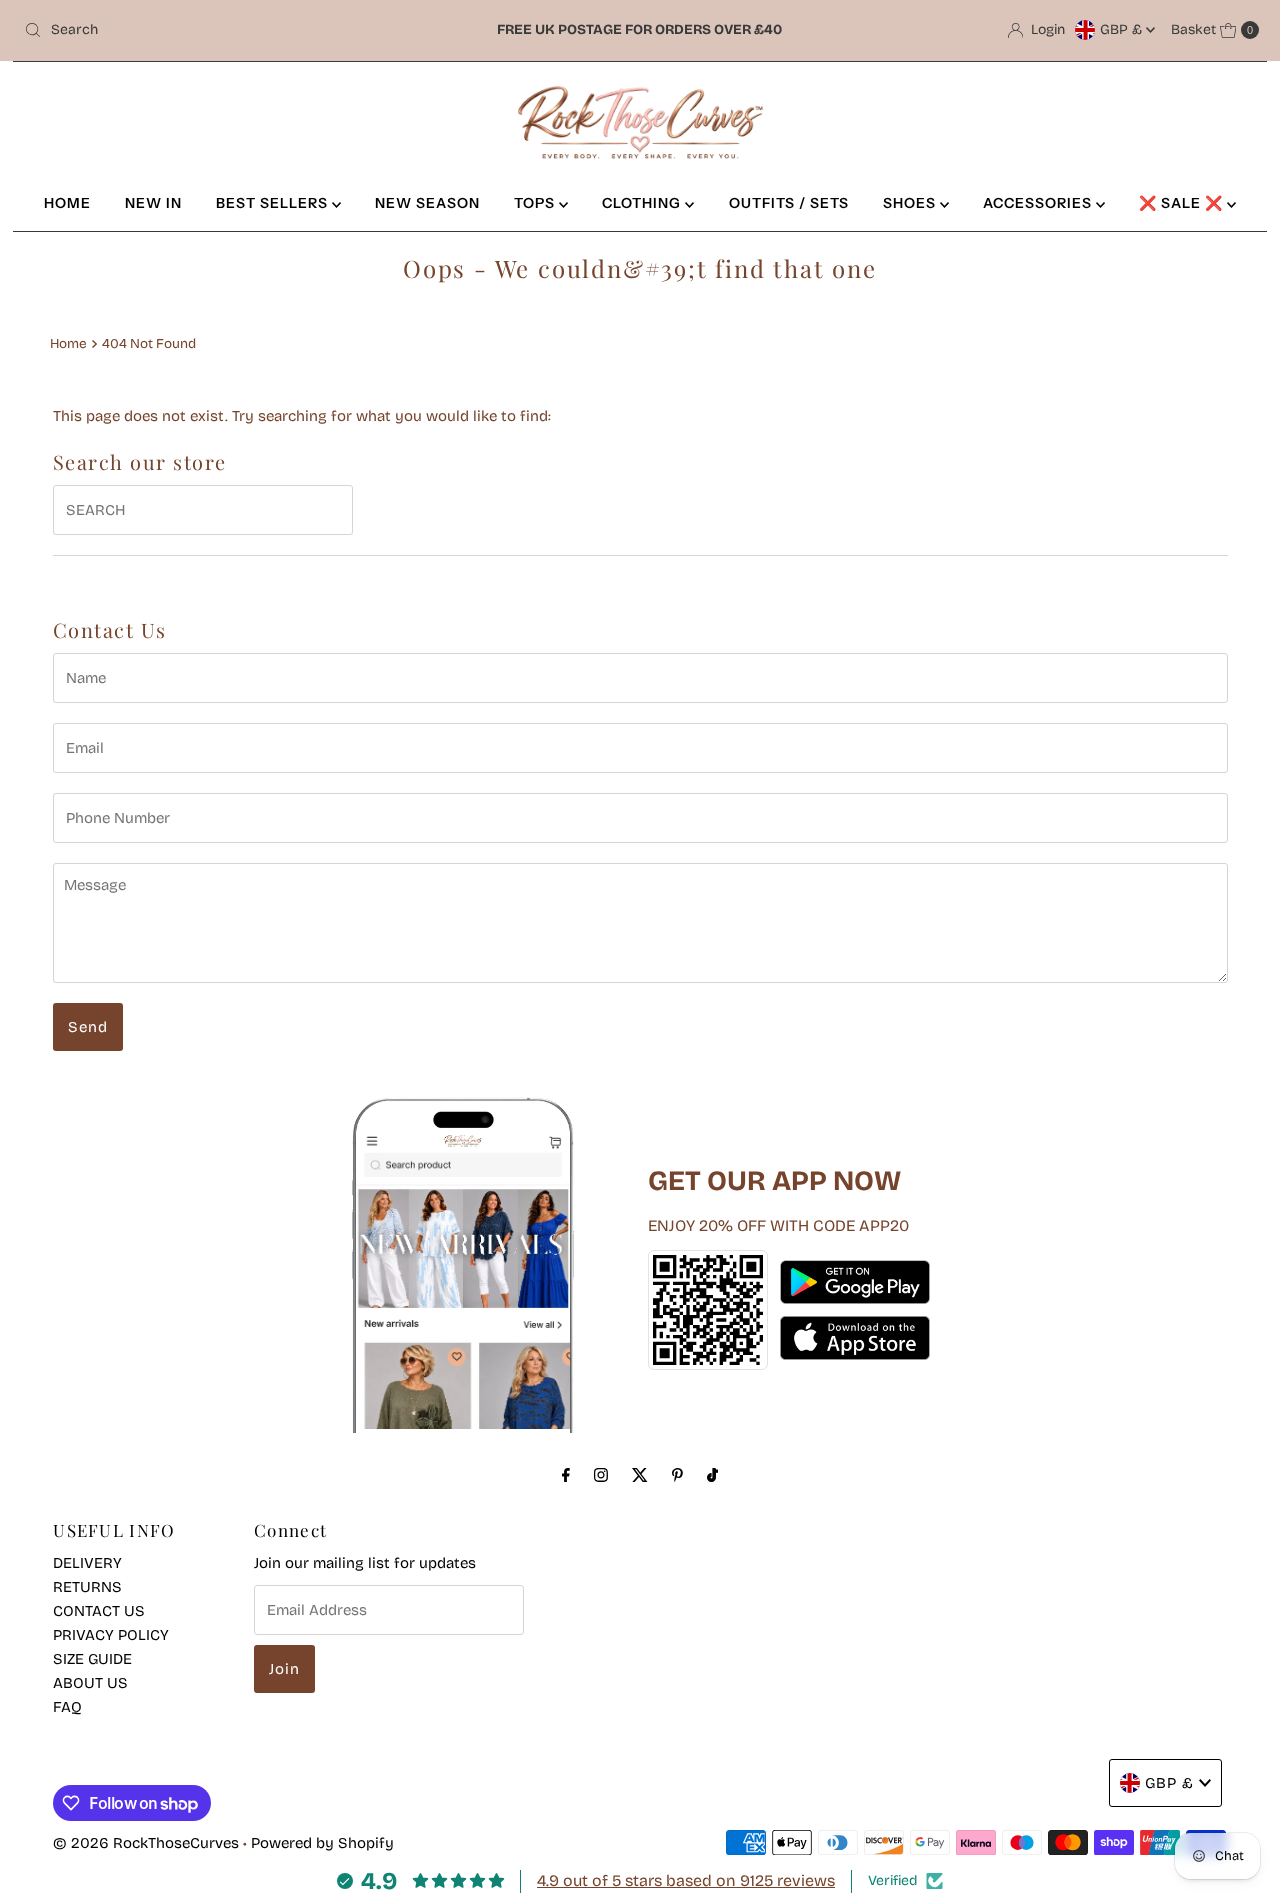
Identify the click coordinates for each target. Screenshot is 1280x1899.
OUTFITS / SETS (789, 203)
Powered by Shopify (322, 1843)
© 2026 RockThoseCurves (146, 1843)
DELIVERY (87, 1563)
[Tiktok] (712, 1475)
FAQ (67, 1707)
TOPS (536, 203)
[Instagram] (601, 1475)
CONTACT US (99, 1611)
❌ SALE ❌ (1183, 203)
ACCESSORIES (1039, 203)
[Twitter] (640, 1475)
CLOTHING (643, 203)
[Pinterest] (677, 1475)
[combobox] (218, 30)
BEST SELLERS (274, 203)
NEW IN (153, 203)
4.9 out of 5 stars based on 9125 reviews (686, 1880)
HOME (67, 203)
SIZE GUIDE (92, 1659)
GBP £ (1123, 29)
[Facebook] (566, 1475)
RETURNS (87, 1587)
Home (68, 343)
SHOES (911, 203)
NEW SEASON (427, 203)
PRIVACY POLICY (111, 1635)
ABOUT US (90, 1683)
